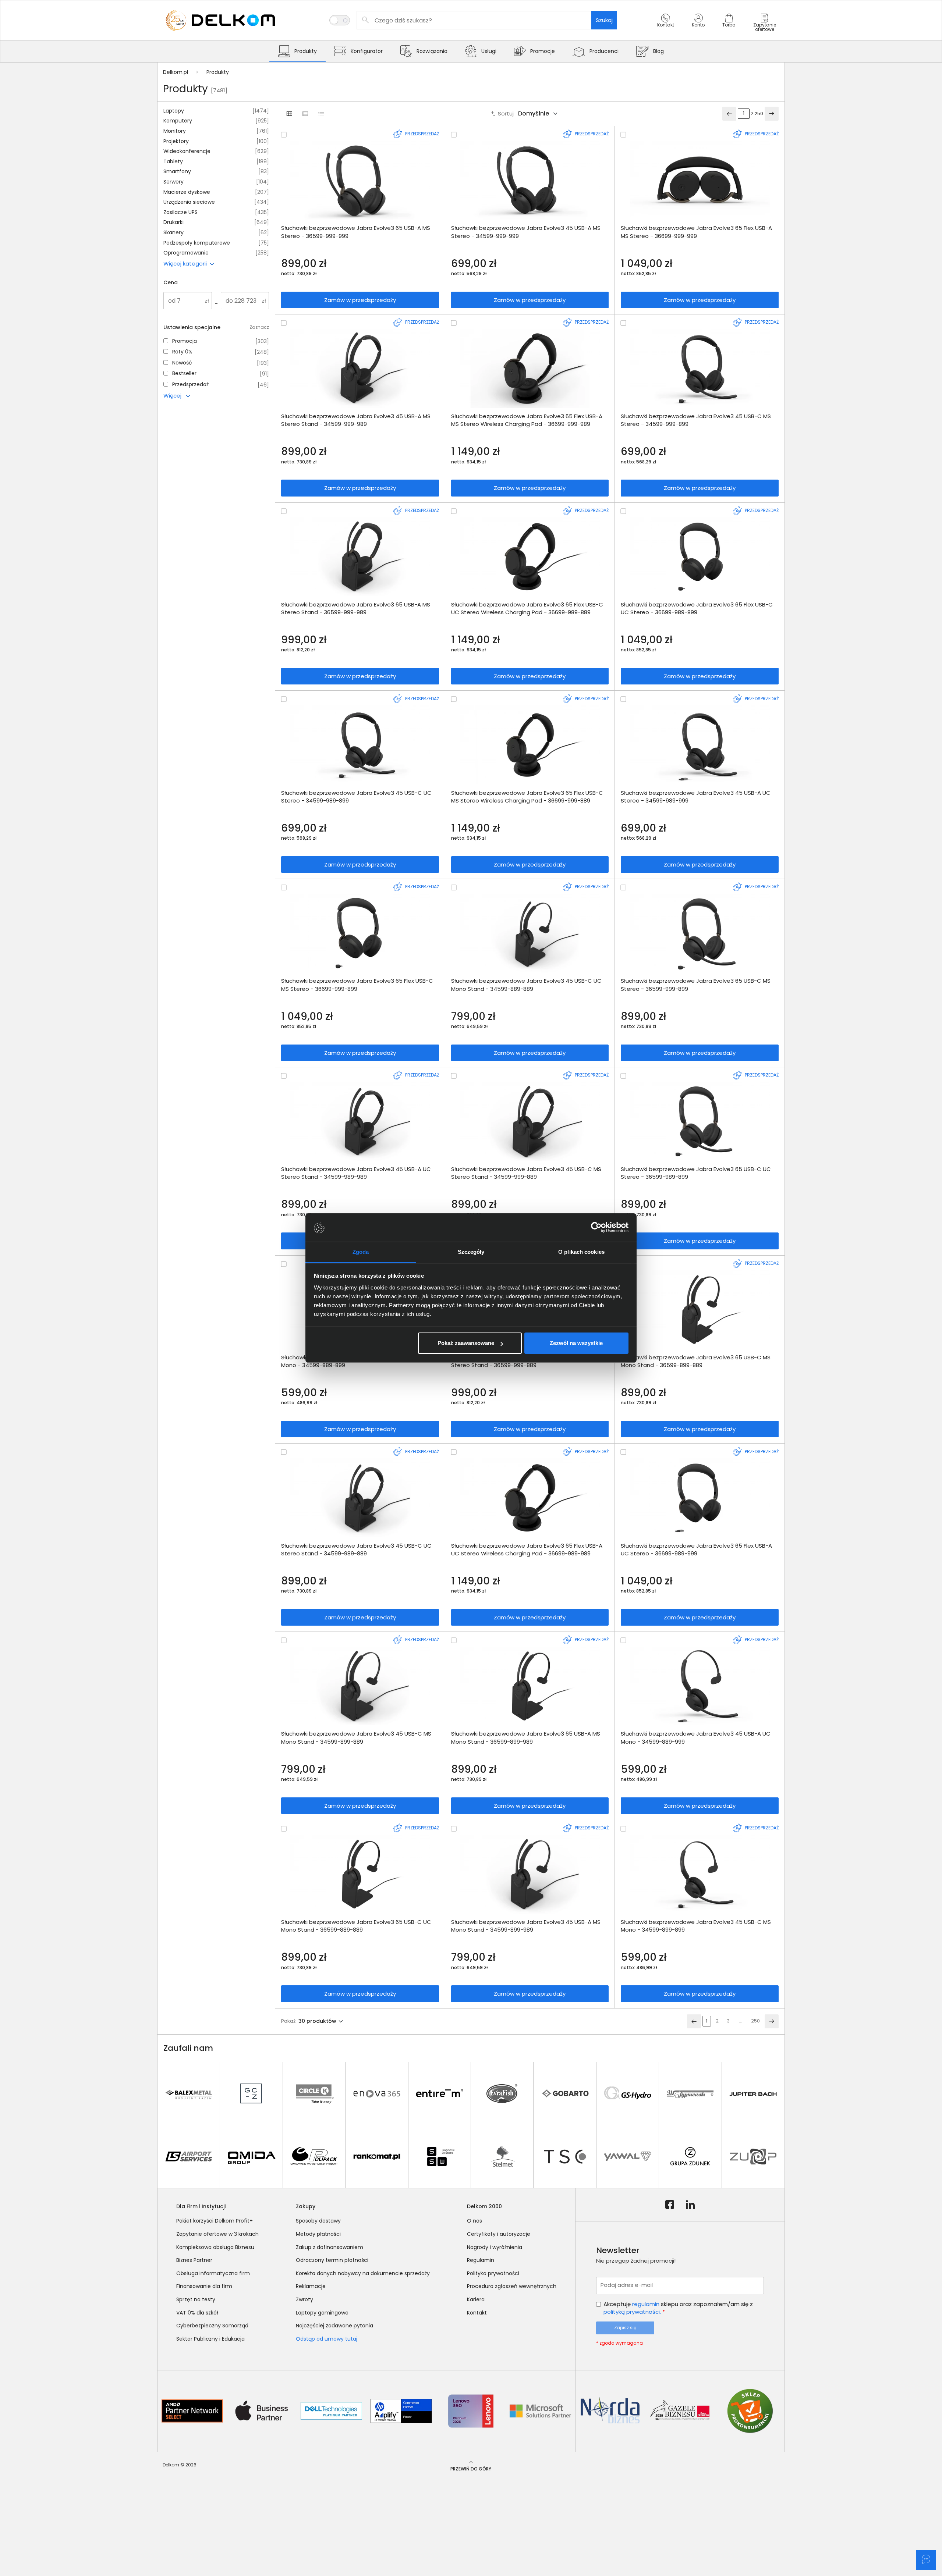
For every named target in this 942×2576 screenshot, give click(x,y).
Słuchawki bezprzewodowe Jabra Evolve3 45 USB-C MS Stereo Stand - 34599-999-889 (526, 1173)
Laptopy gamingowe (322, 2313)
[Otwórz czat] (926, 2560)
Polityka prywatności (493, 2273)
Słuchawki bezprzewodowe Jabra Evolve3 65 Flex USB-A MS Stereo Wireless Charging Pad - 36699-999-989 (527, 420)
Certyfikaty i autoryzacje (499, 2234)
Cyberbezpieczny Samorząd (212, 2326)
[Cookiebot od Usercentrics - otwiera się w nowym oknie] (596, 1228)
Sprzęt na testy (196, 2299)
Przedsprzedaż (190, 385)
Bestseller (184, 373)
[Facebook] (670, 2205)
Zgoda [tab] (361, 1252)
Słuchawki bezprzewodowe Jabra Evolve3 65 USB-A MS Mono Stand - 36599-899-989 (526, 1737)
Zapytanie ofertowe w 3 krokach (217, 2234)
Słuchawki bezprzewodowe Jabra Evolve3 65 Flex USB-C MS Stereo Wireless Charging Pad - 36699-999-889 (527, 797)
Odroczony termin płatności (332, 2260)
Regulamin (481, 2260)
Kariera (476, 2299)
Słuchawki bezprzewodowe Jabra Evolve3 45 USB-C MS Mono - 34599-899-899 (696, 1926)
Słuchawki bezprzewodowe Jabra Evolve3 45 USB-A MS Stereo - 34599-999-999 (526, 232)
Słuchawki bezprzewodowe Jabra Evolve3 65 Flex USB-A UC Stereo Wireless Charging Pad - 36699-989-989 (527, 1549)
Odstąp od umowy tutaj (327, 2339)
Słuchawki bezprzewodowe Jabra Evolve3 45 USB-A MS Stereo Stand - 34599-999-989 (356, 420)
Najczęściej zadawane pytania (334, 2326)
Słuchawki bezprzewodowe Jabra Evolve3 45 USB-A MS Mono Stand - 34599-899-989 (526, 1926)
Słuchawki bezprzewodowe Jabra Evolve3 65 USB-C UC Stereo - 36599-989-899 (696, 1173)
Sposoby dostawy (318, 2221)
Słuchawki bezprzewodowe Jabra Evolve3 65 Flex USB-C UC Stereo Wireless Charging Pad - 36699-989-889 (527, 608)
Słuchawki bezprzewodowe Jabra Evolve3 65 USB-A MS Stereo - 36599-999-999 (356, 232)
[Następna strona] (772, 114)
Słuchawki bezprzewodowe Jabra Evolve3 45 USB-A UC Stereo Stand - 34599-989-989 (356, 1173)
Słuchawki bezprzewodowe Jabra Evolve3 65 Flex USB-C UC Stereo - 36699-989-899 (697, 608)
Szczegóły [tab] (471, 1252)
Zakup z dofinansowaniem (330, 2247)
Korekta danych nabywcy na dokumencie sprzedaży (363, 2273)
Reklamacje (311, 2286)
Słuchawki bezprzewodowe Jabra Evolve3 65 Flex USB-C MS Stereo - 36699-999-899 (357, 985)
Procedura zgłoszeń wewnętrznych (512, 2286)
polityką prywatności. (632, 2312)
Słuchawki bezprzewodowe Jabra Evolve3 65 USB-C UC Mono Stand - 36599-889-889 (356, 1926)
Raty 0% (182, 352)
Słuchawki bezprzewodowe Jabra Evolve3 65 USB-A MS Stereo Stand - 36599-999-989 (356, 608)
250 (755, 2021)
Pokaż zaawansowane (466, 1343)
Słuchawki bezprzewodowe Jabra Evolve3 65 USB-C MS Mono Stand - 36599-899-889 (696, 1361)
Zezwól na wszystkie (576, 1343)
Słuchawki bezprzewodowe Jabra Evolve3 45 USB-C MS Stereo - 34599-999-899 (696, 420)
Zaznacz (259, 327)
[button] (666, 27)
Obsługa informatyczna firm (213, 2273)
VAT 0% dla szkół (197, 2313)
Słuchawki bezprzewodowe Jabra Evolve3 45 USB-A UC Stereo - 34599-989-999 (696, 797)
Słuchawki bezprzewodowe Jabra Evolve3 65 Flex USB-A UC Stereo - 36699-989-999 (696, 1549)
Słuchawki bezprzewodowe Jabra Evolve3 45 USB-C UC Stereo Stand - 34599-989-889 (356, 1549)
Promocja (185, 341)
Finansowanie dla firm (204, 2286)
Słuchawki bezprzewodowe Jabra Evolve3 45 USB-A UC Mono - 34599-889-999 (696, 1737)
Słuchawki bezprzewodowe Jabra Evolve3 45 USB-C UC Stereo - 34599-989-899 (356, 797)
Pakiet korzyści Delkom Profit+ (215, 2221)
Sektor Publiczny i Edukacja (210, 2339)
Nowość (182, 363)
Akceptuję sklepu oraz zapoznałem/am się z (678, 2308)
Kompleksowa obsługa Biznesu (215, 2247)
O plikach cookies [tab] (581, 1252)
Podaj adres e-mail (627, 2285)
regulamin (646, 2304)
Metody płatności (318, 2234)
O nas (474, 2221)
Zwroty (304, 2299)
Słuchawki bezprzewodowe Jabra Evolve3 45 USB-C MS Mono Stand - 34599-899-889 (356, 1737)
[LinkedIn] (690, 2205)
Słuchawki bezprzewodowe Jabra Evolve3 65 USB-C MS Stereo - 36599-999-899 (696, 985)
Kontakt (477, 2313)
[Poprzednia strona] (729, 114)
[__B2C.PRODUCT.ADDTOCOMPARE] (284, 135)
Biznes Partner (194, 2260)
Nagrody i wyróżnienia (495, 2247)
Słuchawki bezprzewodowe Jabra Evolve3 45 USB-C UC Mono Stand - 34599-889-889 (526, 985)
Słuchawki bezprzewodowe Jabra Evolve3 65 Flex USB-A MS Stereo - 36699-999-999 (696, 232)
